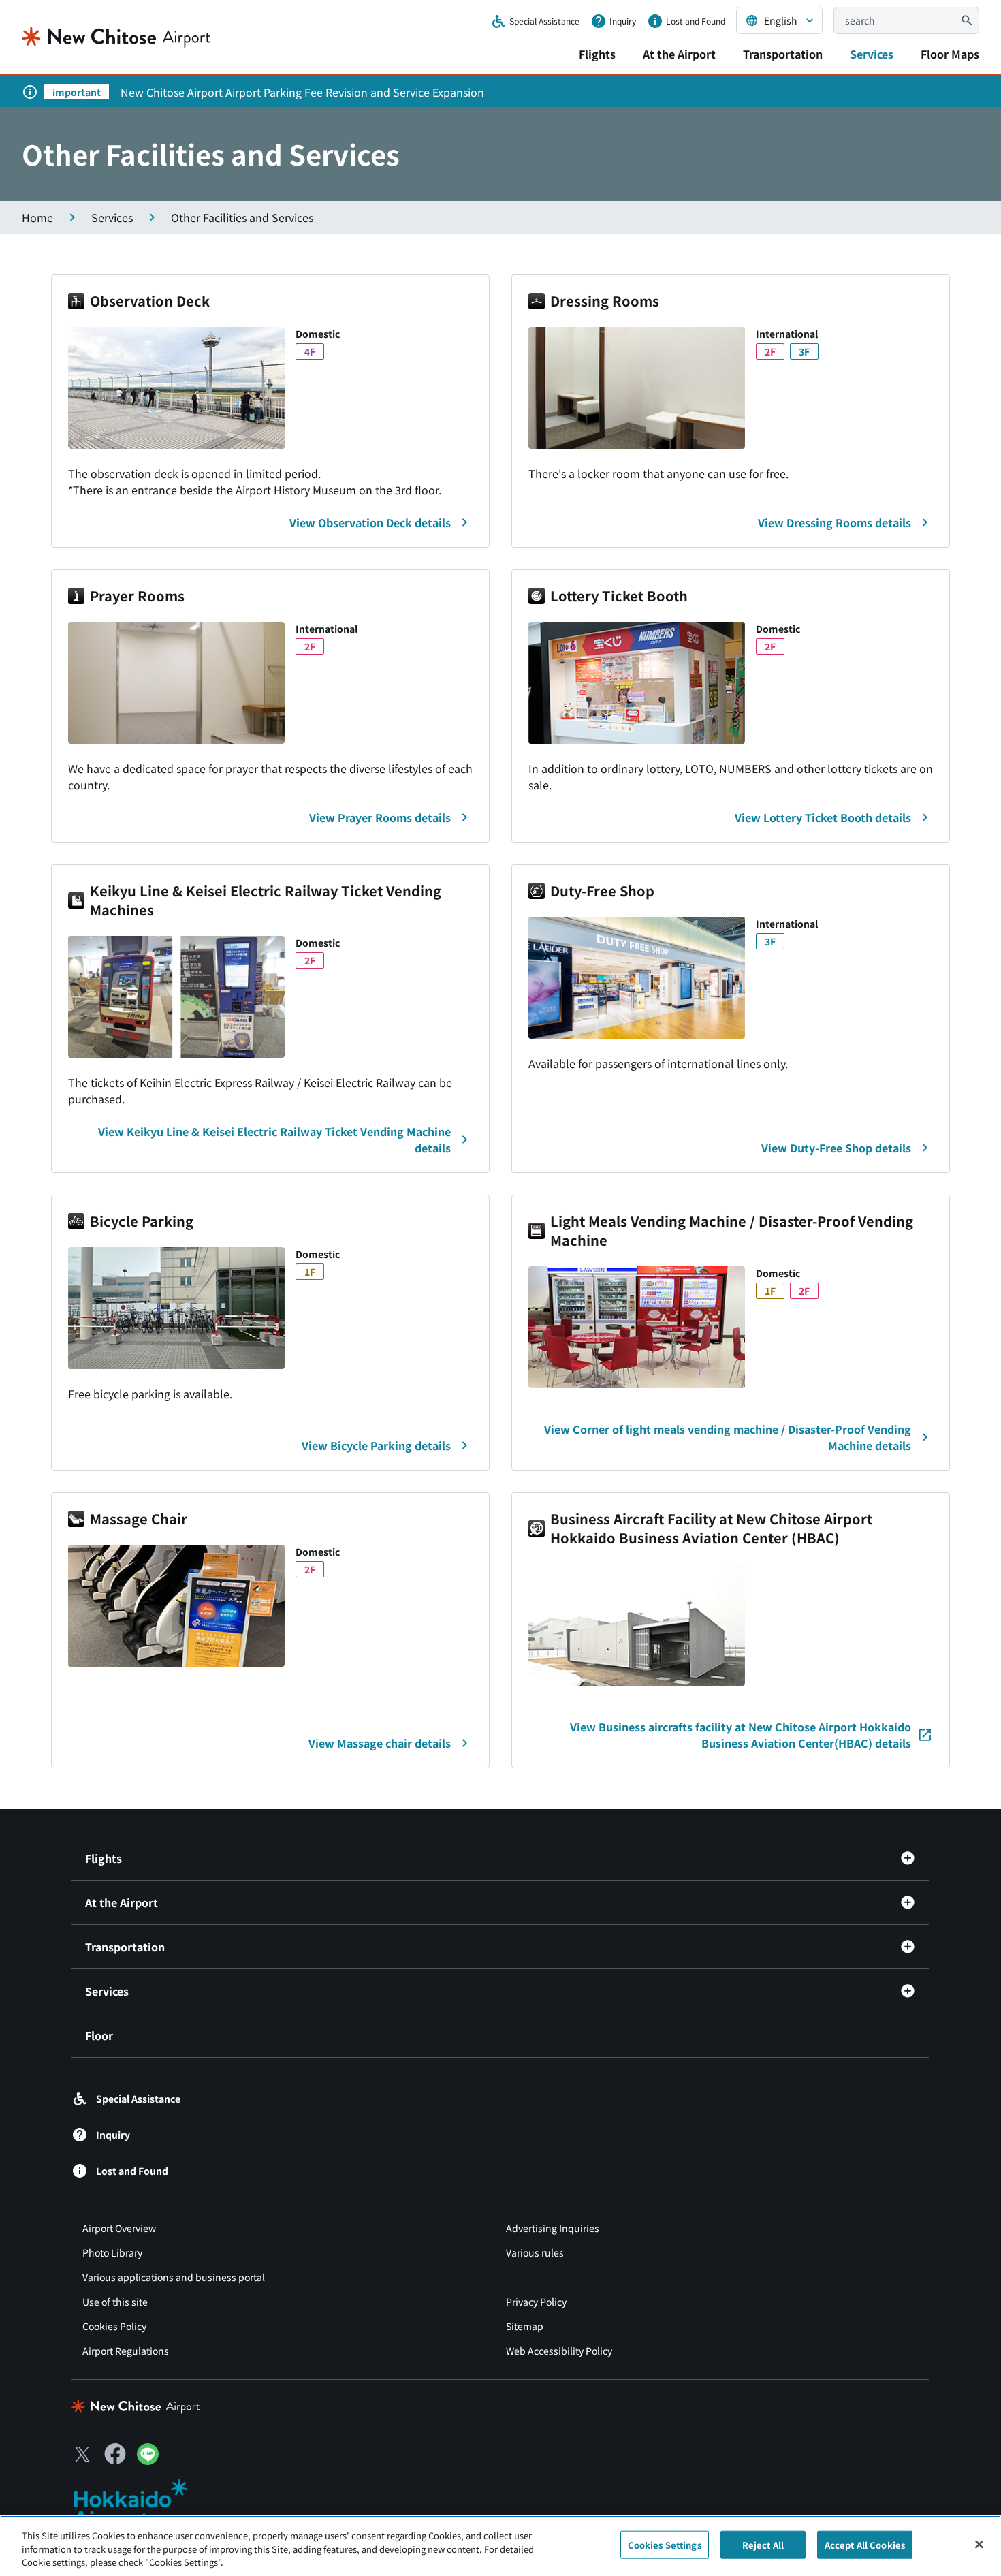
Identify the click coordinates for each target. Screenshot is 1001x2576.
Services (872, 54)
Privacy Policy (536, 2302)
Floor (99, 2035)
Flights (597, 54)
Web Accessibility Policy (559, 2351)
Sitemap (525, 2326)
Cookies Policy (114, 2326)
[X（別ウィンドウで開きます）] (82, 2454)
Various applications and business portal (174, 2277)
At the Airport (679, 54)
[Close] (979, 2544)
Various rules (535, 2252)
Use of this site (115, 2302)
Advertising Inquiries (553, 2228)
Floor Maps (950, 54)
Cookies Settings (665, 2544)
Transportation (783, 54)
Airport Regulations (126, 2351)
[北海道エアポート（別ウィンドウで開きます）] (142, 2504)
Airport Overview (119, 2228)
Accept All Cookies (865, 2544)
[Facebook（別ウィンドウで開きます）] (115, 2454)
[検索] (967, 20)
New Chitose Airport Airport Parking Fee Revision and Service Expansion (302, 92)
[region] (500, 2546)
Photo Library (112, 2252)
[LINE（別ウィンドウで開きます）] (148, 2460)
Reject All (763, 2544)
